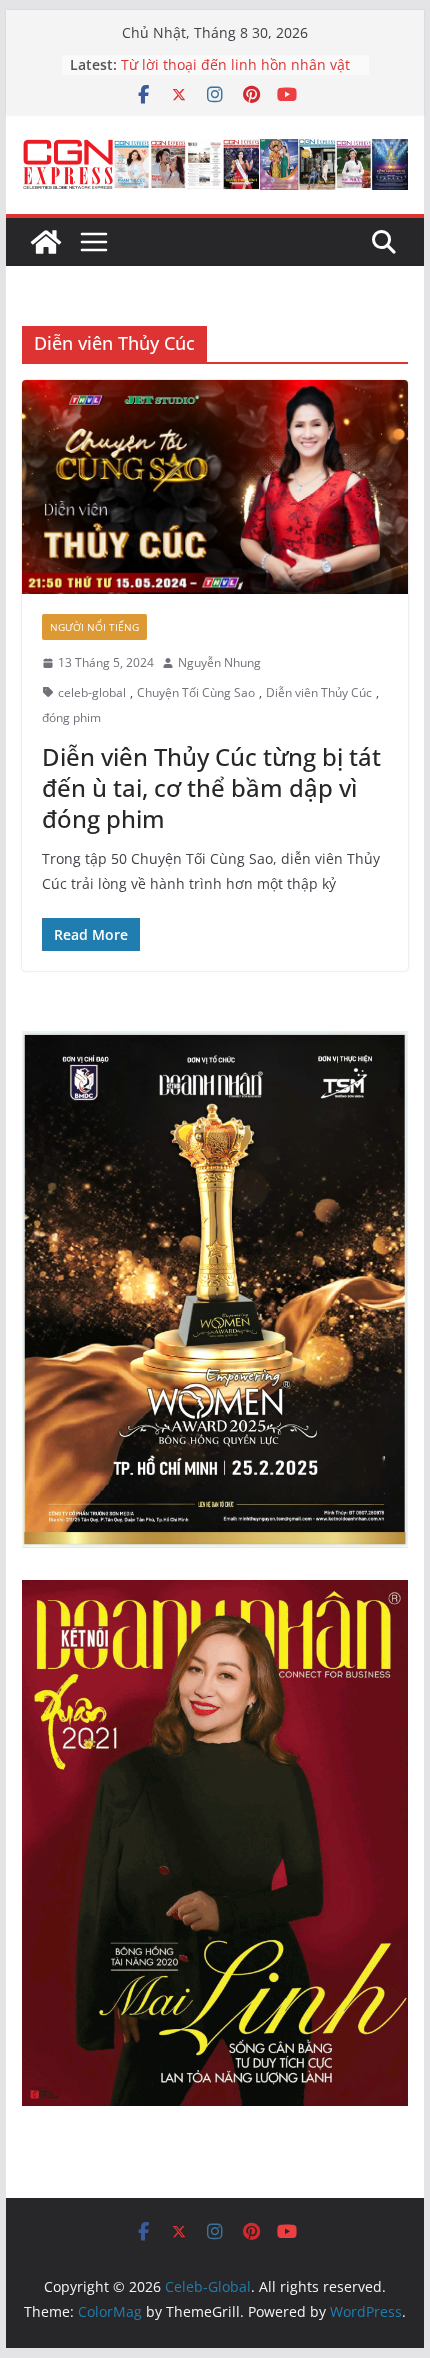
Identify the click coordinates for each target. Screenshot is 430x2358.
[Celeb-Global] (46, 242)
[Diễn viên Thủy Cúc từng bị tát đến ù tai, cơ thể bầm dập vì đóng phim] (214, 487)
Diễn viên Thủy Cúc (319, 692)
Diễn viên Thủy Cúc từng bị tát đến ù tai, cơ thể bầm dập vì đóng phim (211, 787)
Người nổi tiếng (94, 627)
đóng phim (71, 717)
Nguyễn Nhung (219, 662)
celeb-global (92, 692)
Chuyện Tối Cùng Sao (196, 692)
